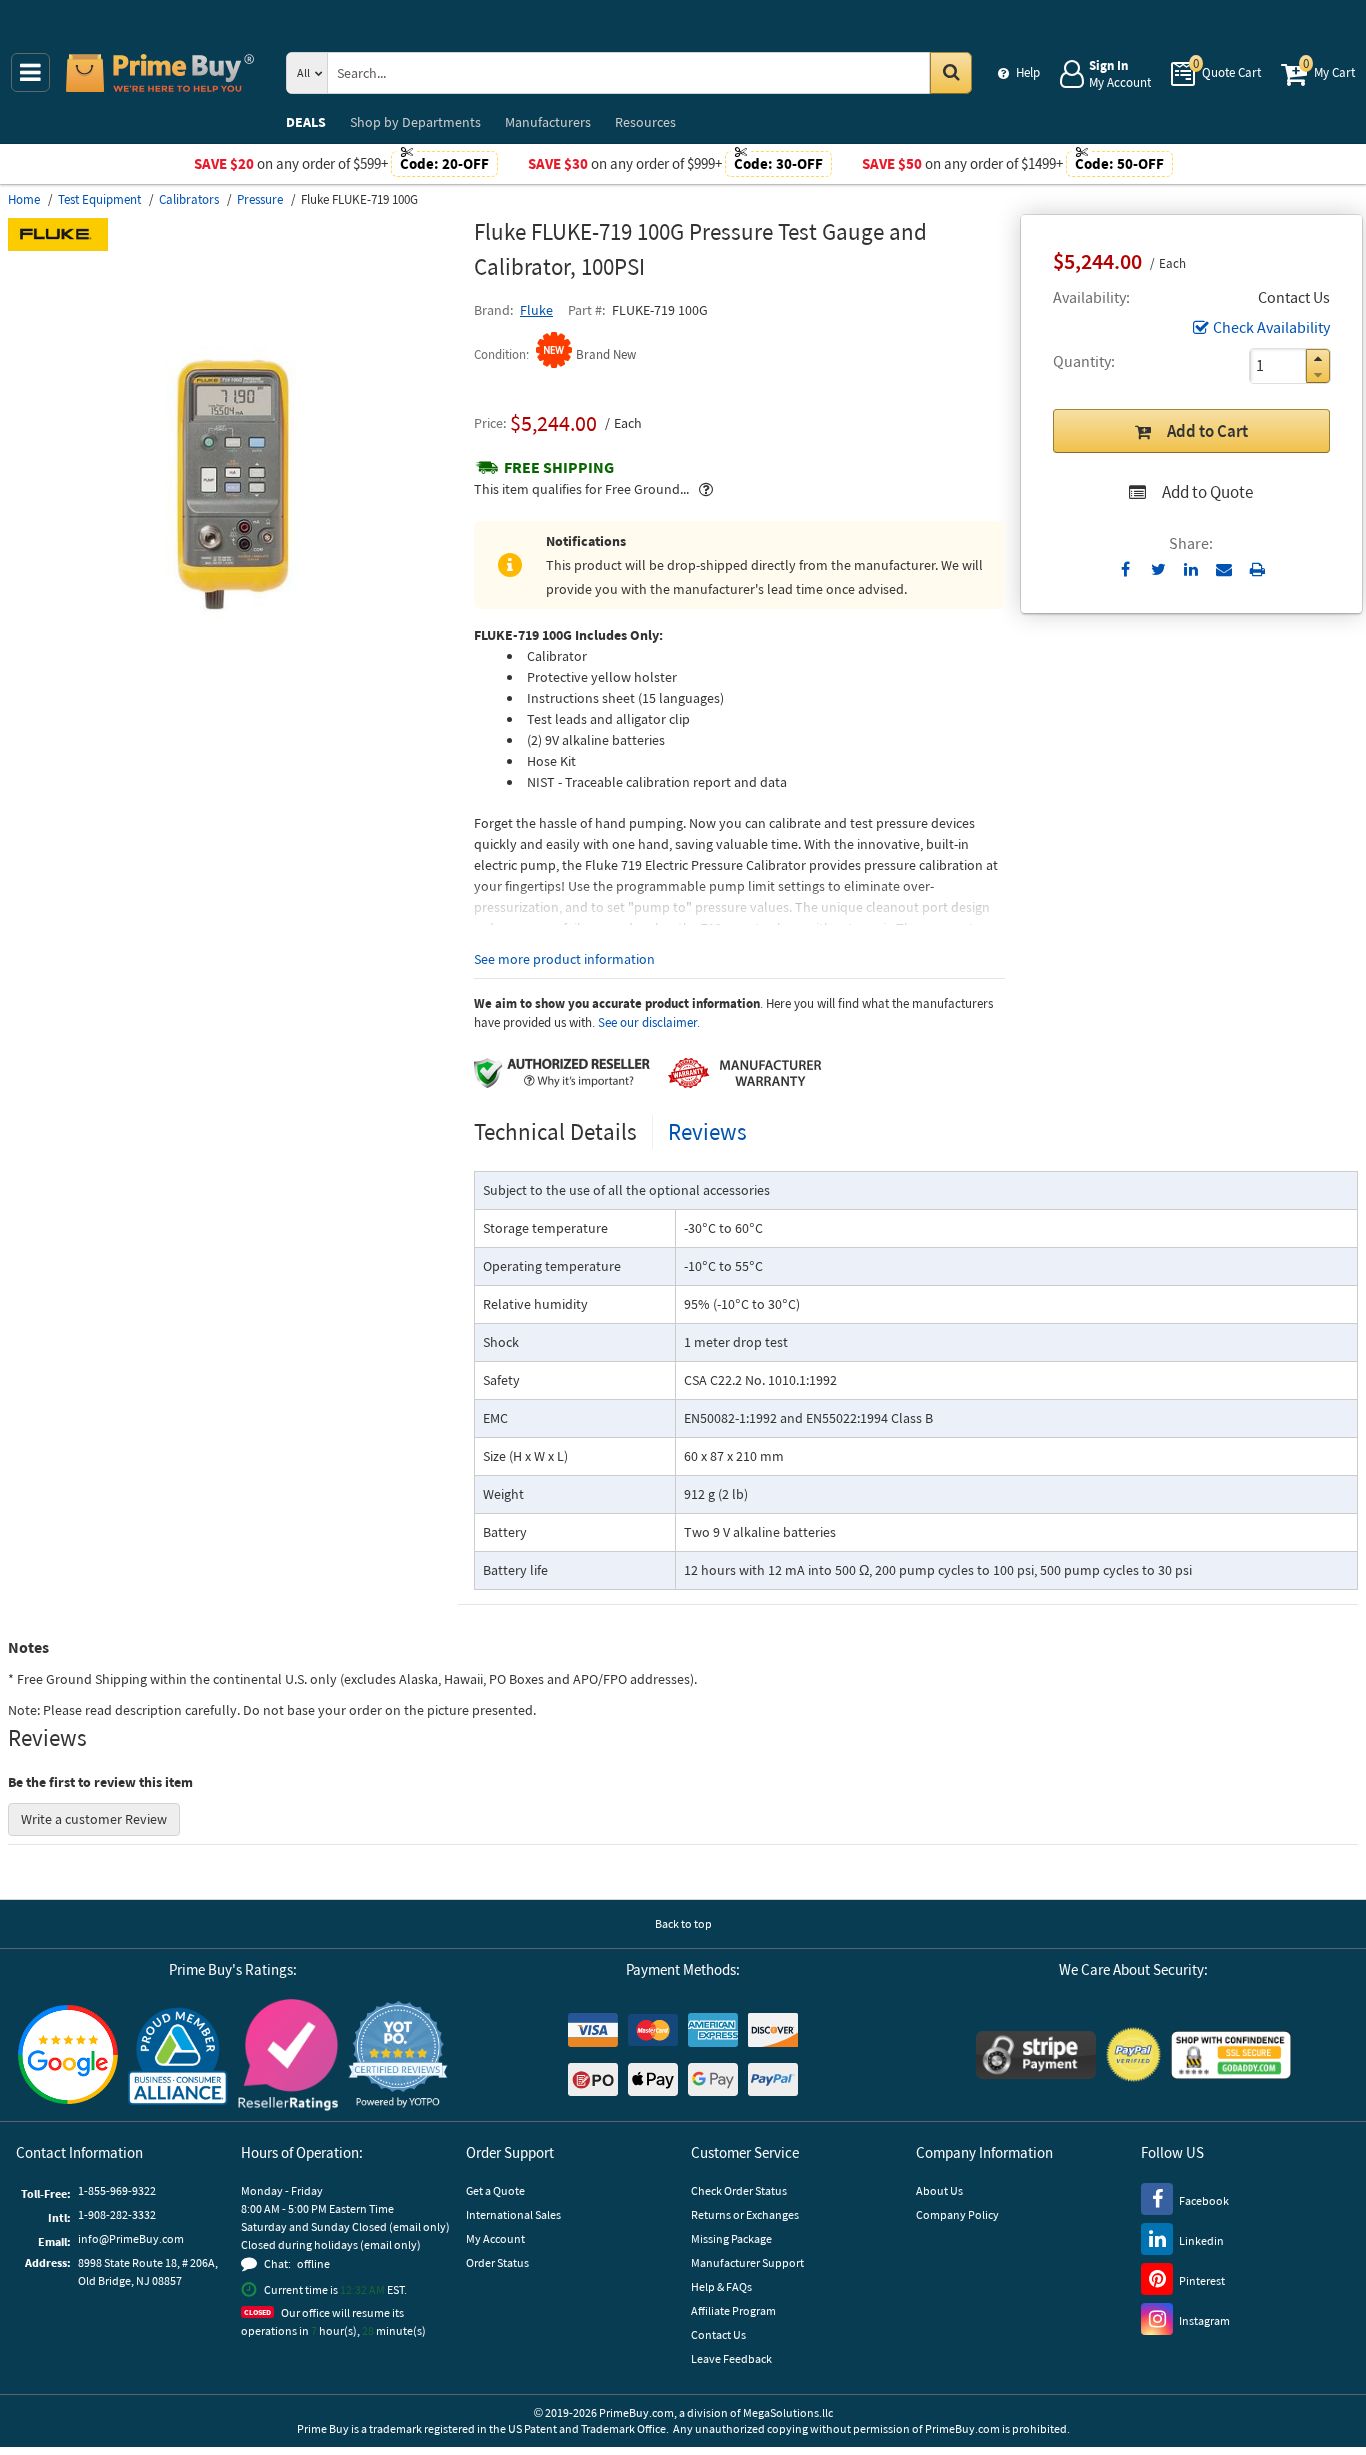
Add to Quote (1207, 492)
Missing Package (731, 2238)
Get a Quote (495, 2190)
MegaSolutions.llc (788, 2412)
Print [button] (1257, 569)
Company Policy (957, 2214)
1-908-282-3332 (117, 2214)
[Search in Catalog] (951, 73)
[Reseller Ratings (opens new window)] (288, 2055)
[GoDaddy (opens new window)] (1231, 2055)
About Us (939, 2190)
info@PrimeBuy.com (131, 2238)
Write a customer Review (94, 1819)
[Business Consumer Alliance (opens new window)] (178, 2055)
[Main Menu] (30, 72)
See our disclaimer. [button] (649, 1022)
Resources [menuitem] (645, 122)
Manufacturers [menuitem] (548, 122)
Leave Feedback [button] (731, 2358)
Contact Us (718, 2334)
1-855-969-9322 (117, 2190)
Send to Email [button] (1224, 570)
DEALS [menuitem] (306, 122)
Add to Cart (1207, 431)
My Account (495, 2238)
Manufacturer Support (747, 2262)
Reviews (707, 1131)
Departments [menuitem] (415, 122)
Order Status (497, 2262)
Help (1028, 72)
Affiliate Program (733, 2310)
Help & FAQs (721, 2286)
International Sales (513, 2214)
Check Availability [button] (1271, 327)
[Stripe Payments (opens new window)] (1036, 2055)
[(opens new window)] (233, 705)
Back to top (683, 1923)
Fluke (536, 310)
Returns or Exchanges (745, 2214)
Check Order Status (739, 2190)
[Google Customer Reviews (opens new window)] (68, 2054)
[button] (1318, 358)
